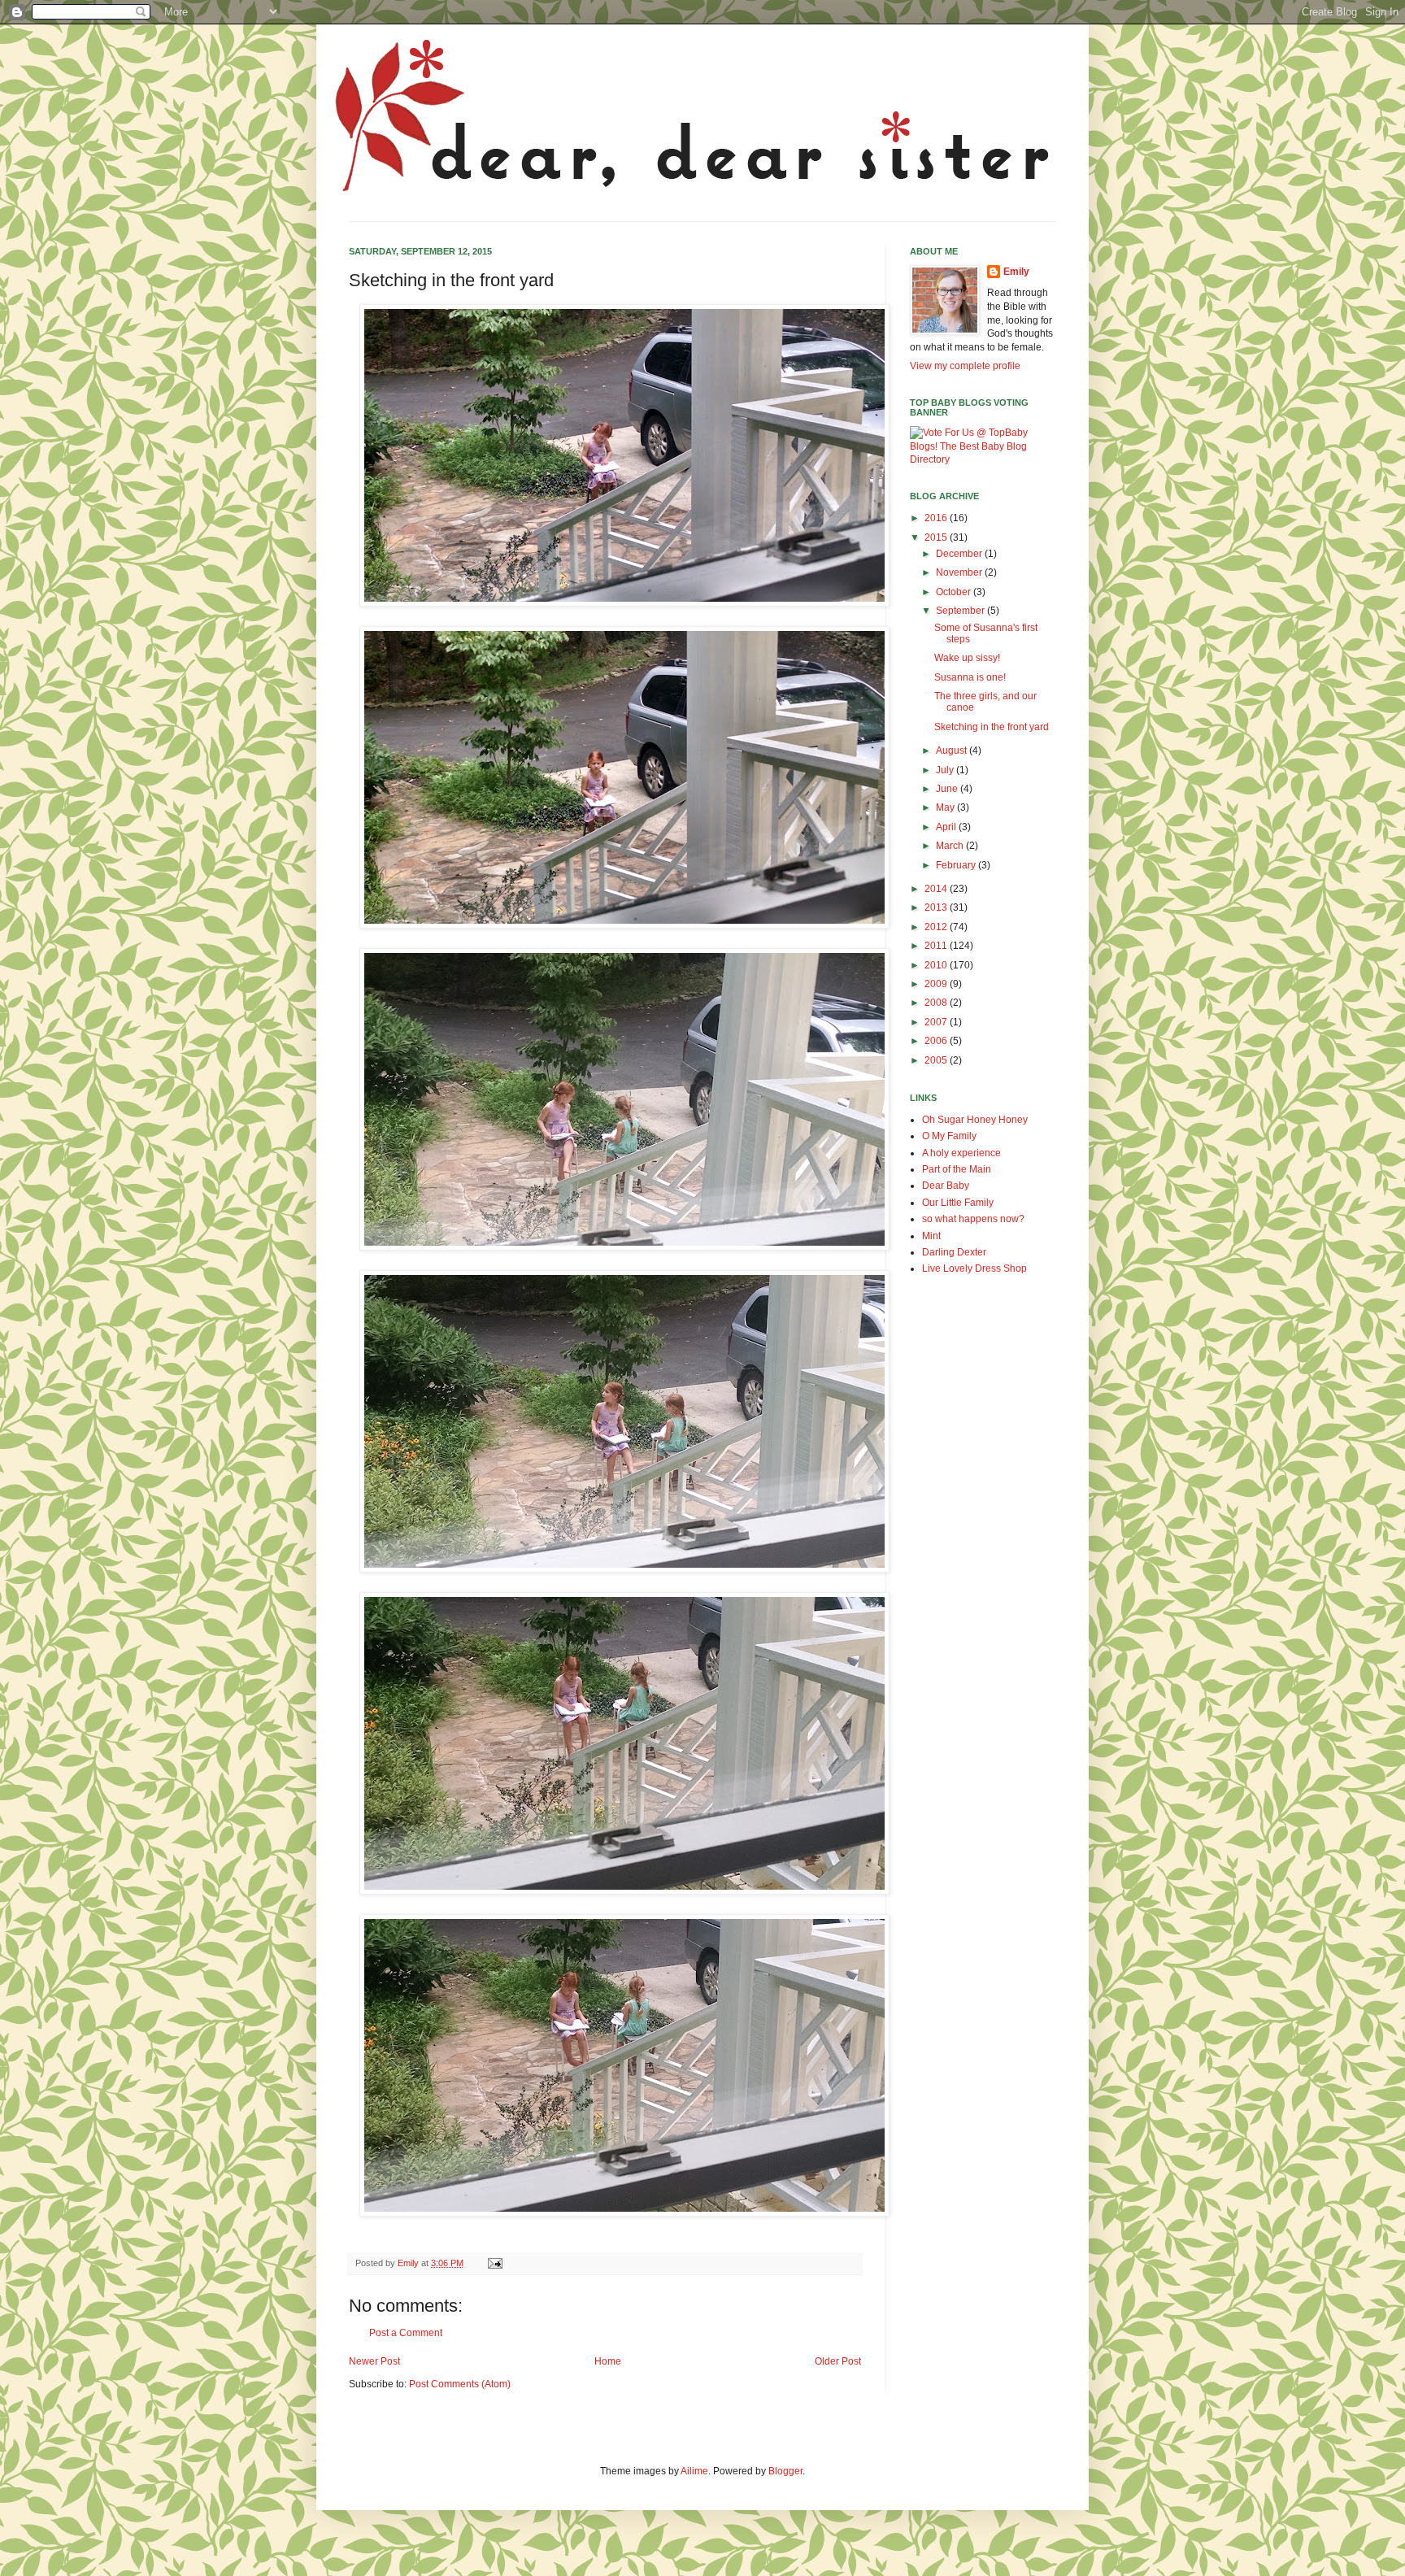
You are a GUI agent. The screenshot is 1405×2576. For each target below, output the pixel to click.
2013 (937, 907)
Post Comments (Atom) (460, 2384)
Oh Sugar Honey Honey (975, 1120)
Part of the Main (957, 1169)
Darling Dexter (954, 1252)
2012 (937, 927)
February (957, 865)
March (951, 846)
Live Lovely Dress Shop (974, 1268)
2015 (937, 537)
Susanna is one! (970, 677)
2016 (937, 518)
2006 (937, 1041)
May (946, 807)
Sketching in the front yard (992, 727)
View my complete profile (965, 366)
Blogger (785, 2471)
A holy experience (961, 1153)
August (953, 751)
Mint (931, 1236)
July (946, 770)
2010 (937, 965)
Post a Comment (406, 2333)
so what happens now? (973, 1219)
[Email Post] (494, 2263)
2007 (937, 1022)
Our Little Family (958, 1203)
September (961, 611)
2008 (937, 1003)
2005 (937, 1060)
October (955, 592)
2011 (937, 946)
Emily (1016, 272)
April (947, 827)
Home (608, 2361)
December (960, 554)
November (960, 572)
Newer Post (374, 2361)
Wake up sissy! (967, 658)
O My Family (949, 1136)
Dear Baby (946, 1186)
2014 (937, 889)
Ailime (694, 2471)
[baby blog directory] (983, 459)
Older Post (838, 2361)
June (948, 789)
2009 (937, 984)
